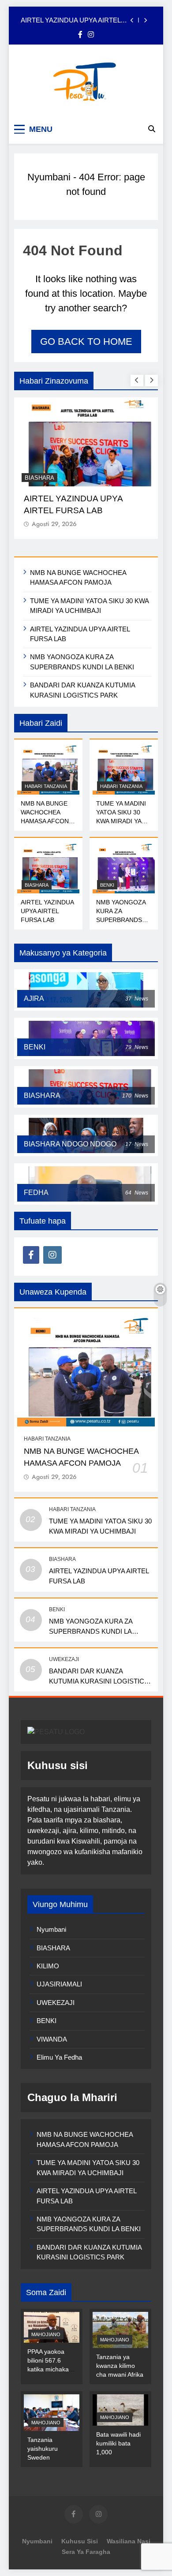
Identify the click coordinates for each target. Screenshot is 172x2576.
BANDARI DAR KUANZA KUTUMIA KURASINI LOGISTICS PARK (99, 1681)
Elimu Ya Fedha (59, 2057)
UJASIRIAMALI (59, 1984)
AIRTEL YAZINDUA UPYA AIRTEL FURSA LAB (47, 911)
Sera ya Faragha (86, 2552)
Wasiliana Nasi (129, 2541)
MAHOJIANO (46, 2334)
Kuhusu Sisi (80, 2541)
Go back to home (86, 342)
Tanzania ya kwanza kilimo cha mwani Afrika (120, 2366)
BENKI (34, 478)
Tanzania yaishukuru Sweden (43, 2449)
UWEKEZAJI (64, 1659)
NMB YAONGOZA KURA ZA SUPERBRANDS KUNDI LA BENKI (73, 20)
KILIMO (48, 1966)
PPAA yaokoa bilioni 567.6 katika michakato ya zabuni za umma (51, 2369)
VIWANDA (52, 2039)
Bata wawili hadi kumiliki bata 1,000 (118, 2443)
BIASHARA (37, 885)
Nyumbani (49, 177)
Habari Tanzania (46, 786)
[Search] (152, 129)
